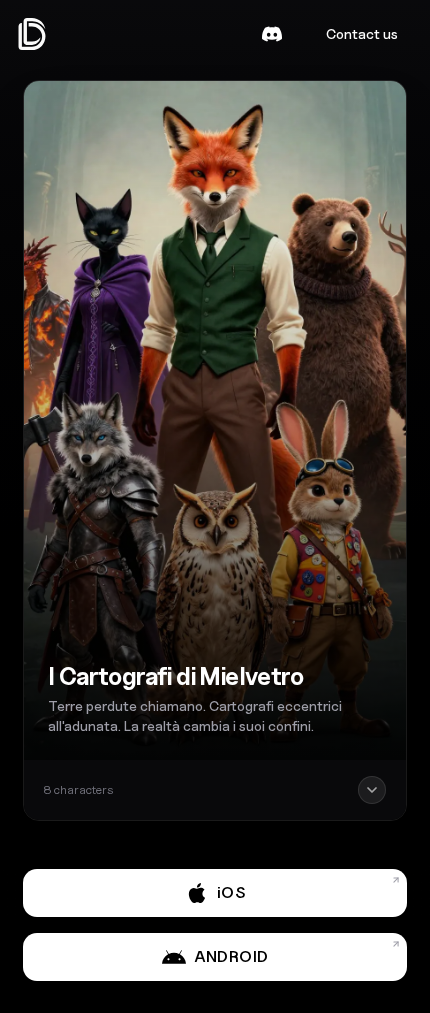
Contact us (362, 33)
